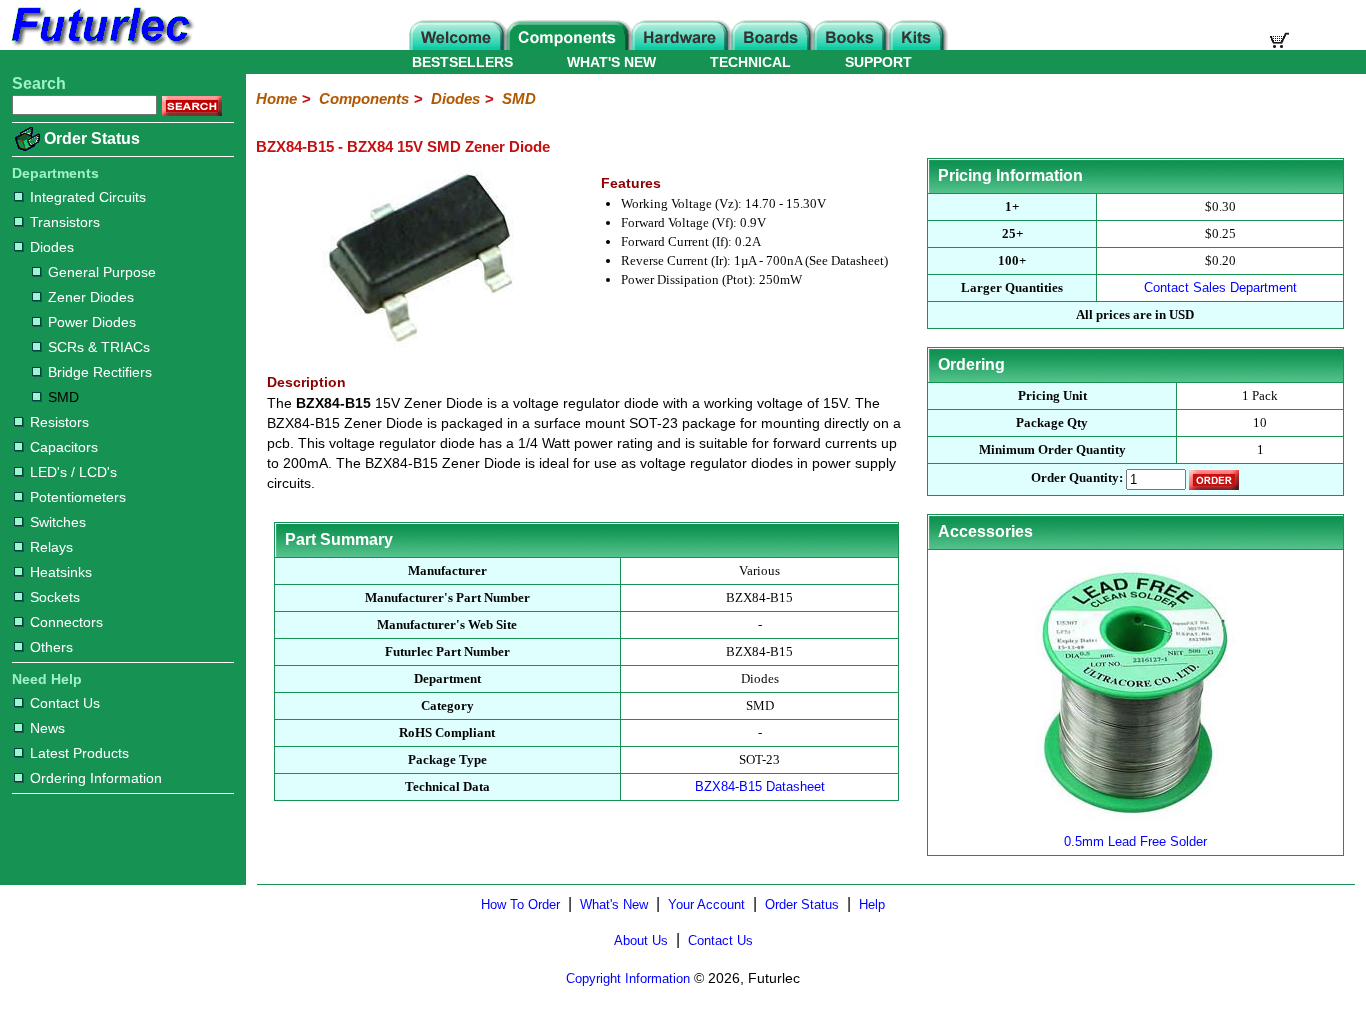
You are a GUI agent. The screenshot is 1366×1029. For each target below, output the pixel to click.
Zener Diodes (91, 297)
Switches (58, 522)
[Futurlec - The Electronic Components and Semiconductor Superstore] (100, 44)
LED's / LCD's (73, 472)
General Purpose (102, 272)
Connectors (66, 622)
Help (872, 904)
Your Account (706, 904)
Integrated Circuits (88, 197)
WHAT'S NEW (611, 62)
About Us (641, 940)
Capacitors (64, 447)
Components (364, 98)
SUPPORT (878, 62)
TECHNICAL (750, 62)
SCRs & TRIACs (99, 347)
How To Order (520, 904)
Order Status (92, 138)
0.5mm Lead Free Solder (1135, 841)
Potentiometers (78, 497)
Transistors (65, 222)
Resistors (59, 422)
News (47, 728)
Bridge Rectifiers (100, 372)
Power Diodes (92, 322)
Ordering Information (96, 778)
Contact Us (65, 703)
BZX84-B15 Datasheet (760, 786)
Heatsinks (61, 572)
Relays (51, 547)
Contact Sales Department (1220, 287)
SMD (63, 397)
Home (276, 98)
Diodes (52, 247)
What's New (614, 904)
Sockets (55, 597)
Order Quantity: (1077, 477)
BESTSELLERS (462, 62)
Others (51, 647)
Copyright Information (628, 978)
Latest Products (79, 753)
